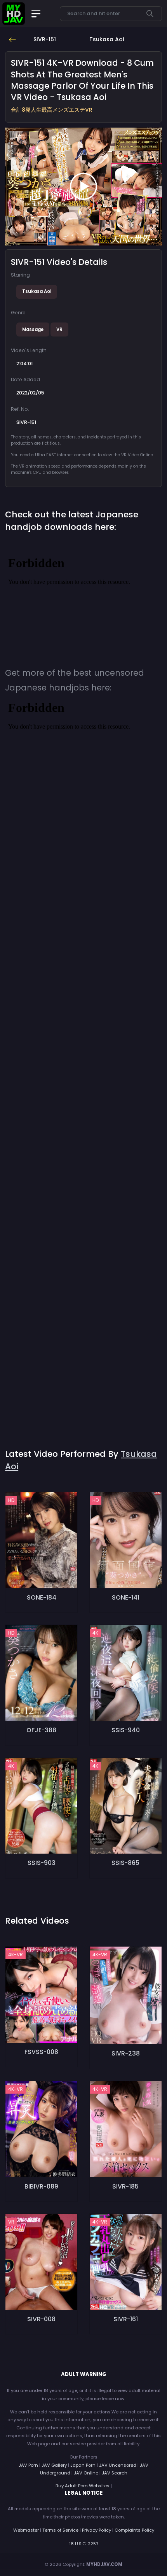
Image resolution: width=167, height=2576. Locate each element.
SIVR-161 (126, 2319)
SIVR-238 (126, 2053)
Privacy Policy (97, 2530)
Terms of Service (60, 2530)
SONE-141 (126, 1597)
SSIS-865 (125, 1863)
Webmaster (26, 2530)
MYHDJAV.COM (104, 2564)
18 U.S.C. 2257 (84, 2544)
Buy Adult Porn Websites (83, 2486)
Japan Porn (83, 2465)
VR (59, 329)
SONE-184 (42, 1597)
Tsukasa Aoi (37, 291)
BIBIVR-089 (41, 2186)
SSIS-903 (42, 1863)
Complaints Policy (134, 2530)
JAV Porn (28, 2465)
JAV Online (86, 2473)
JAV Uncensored (118, 2465)
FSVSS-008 (41, 2052)
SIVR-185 (125, 2186)
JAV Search (115, 2473)
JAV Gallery (54, 2465)
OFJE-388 (41, 1730)
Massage (33, 329)
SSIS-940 (126, 1730)
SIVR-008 (41, 2319)
